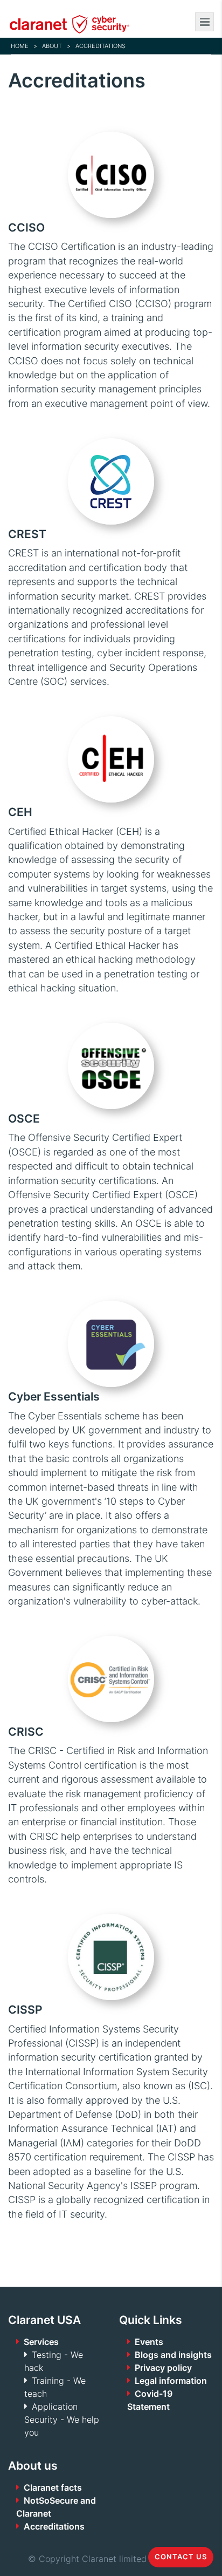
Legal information (171, 2381)
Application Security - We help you (62, 2419)
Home (20, 46)
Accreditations (54, 2526)
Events (149, 2342)
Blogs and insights (173, 2355)
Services (41, 2342)
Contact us (181, 2557)
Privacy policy (163, 2368)
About (52, 46)
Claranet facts (53, 2487)
